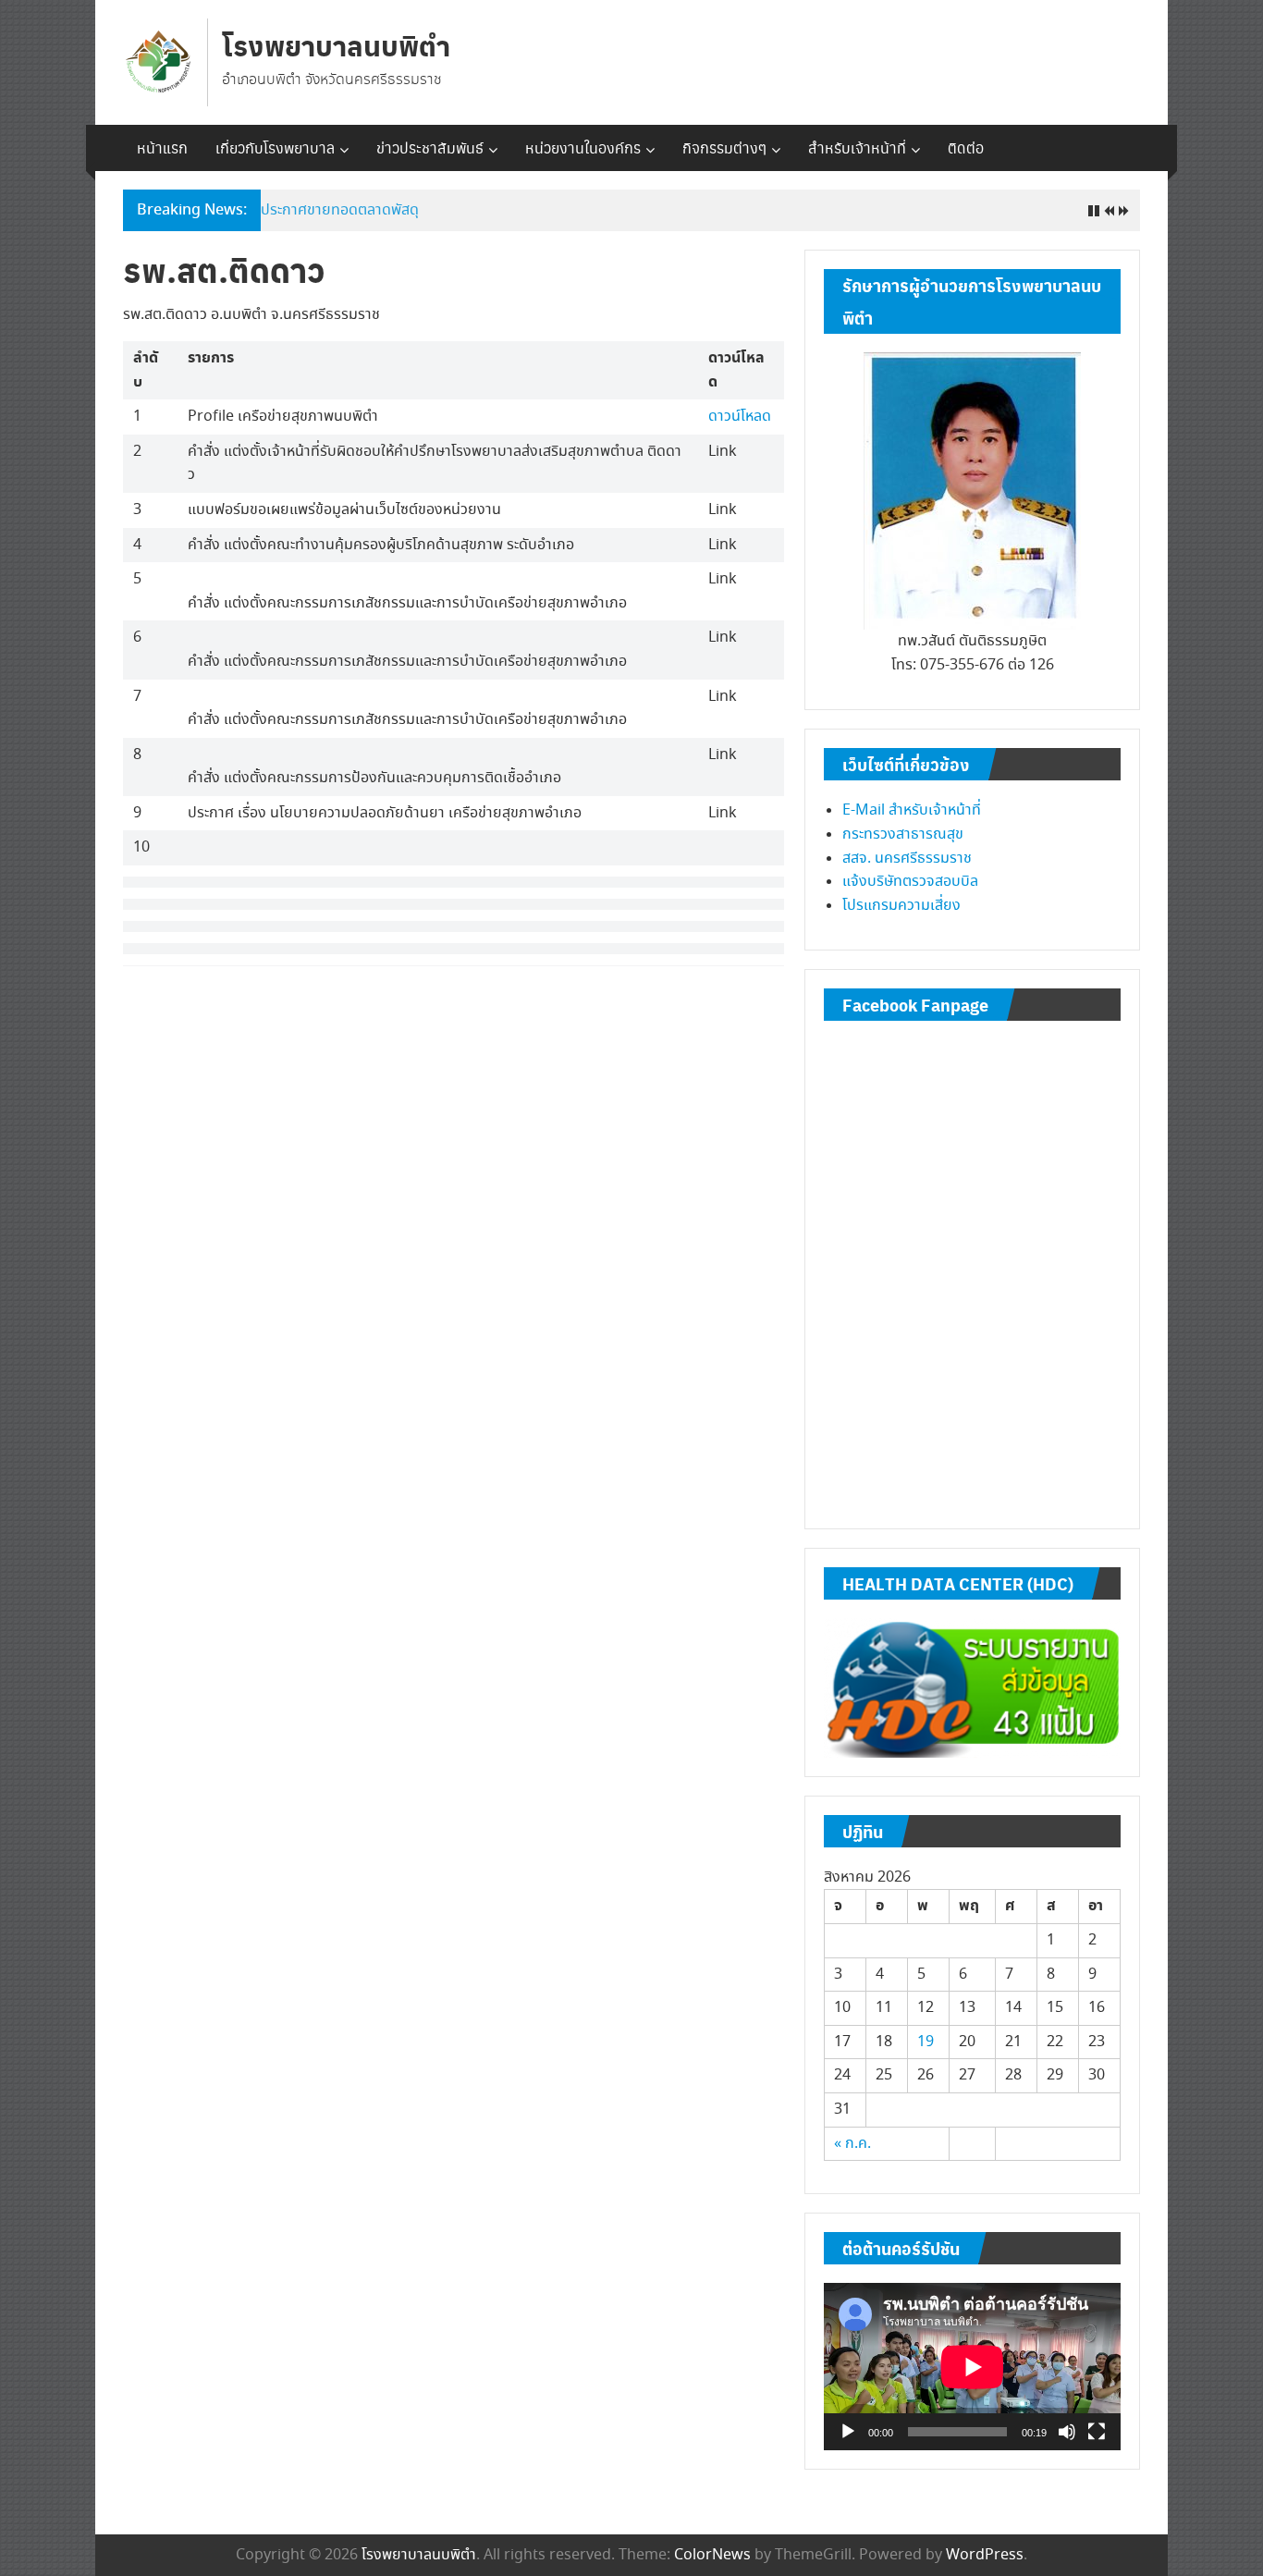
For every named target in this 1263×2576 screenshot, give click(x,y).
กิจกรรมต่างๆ (724, 147)
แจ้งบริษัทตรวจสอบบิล (910, 882)
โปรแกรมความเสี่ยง (901, 906)
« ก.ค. (852, 2144)
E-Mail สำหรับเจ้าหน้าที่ (912, 810)
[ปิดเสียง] (1067, 2432)
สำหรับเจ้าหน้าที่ (857, 147)
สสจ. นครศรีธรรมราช (907, 859)
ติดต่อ (966, 147)
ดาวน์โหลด (740, 417)
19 (926, 2042)
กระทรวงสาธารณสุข (903, 834)
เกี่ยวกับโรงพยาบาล (275, 147)
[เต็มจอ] (1097, 2432)
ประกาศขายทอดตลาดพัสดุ (340, 210)
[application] (972, 2367)
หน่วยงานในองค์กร (583, 147)
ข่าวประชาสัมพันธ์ (430, 147)
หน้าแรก (162, 147)
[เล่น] (848, 2432)
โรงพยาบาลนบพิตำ (336, 45)
